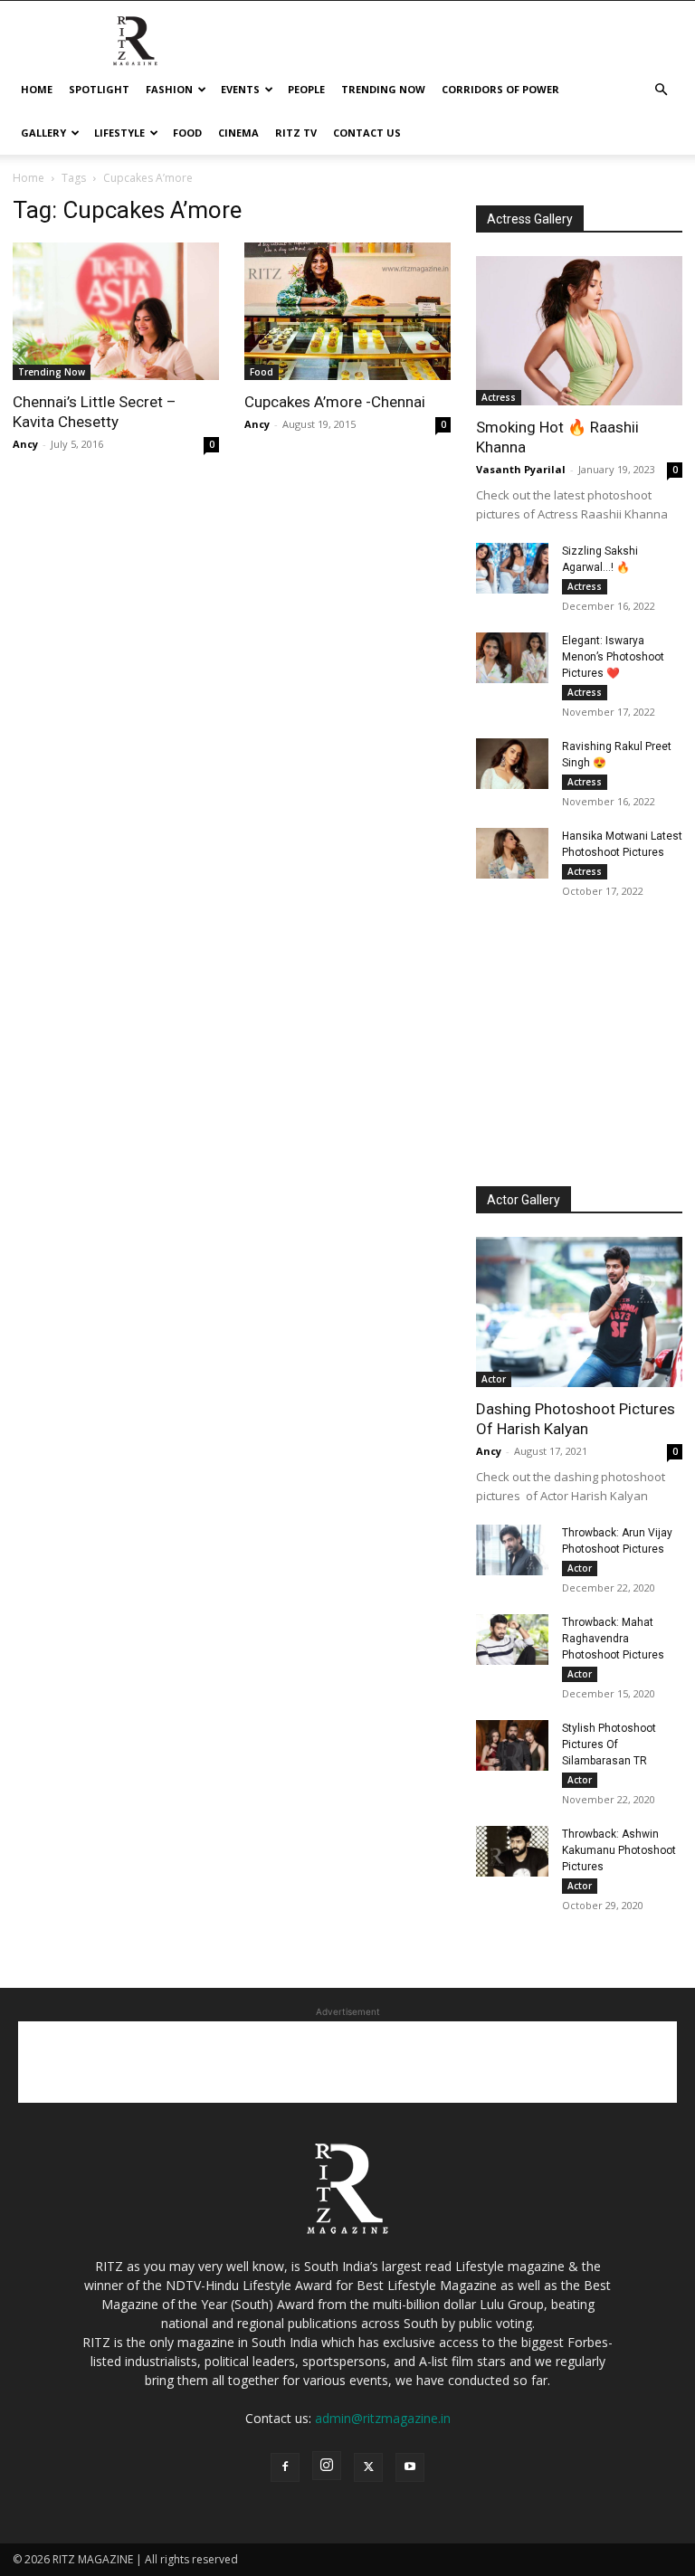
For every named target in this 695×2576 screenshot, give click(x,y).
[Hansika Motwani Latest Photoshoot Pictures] (512, 853)
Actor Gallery (524, 1200)
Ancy (25, 444)
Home (37, 89)
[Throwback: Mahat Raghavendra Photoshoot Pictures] (512, 1640)
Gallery (43, 133)
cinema (238, 133)
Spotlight (99, 89)
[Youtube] (410, 2467)
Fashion (169, 89)
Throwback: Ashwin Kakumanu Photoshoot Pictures (619, 1850)
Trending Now (383, 89)
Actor (494, 1379)
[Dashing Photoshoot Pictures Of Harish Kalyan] (579, 1312)
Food (187, 133)
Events (240, 89)
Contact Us (367, 133)
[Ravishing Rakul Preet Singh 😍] (512, 764)
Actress (499, 397)
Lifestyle (119, 133)
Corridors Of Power (500, 89)
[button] (661, 90)
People (306, 89)
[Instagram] (327, 2466)
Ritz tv (296, 133)
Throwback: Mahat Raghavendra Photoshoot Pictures (613, 1639)
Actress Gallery (530, 219)
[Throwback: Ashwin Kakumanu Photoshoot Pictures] (512, 1851)
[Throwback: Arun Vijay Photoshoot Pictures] (512, 1550)
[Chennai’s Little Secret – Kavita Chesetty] (116, 311)
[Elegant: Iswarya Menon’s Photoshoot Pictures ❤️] (512, 658)
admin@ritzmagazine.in (383, 2418)
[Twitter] (368, 2467)
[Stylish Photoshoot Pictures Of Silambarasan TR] (512, 1745)
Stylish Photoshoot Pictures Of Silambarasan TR (609, 1744)
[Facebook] (285, 2467)
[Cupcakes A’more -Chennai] (347, 311)
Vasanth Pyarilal (521, 469)
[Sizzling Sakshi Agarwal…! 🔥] (512, 568)
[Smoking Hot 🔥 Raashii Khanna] (579, 331)
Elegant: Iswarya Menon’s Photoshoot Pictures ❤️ (613, 657)
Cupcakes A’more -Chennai (335, 402)
